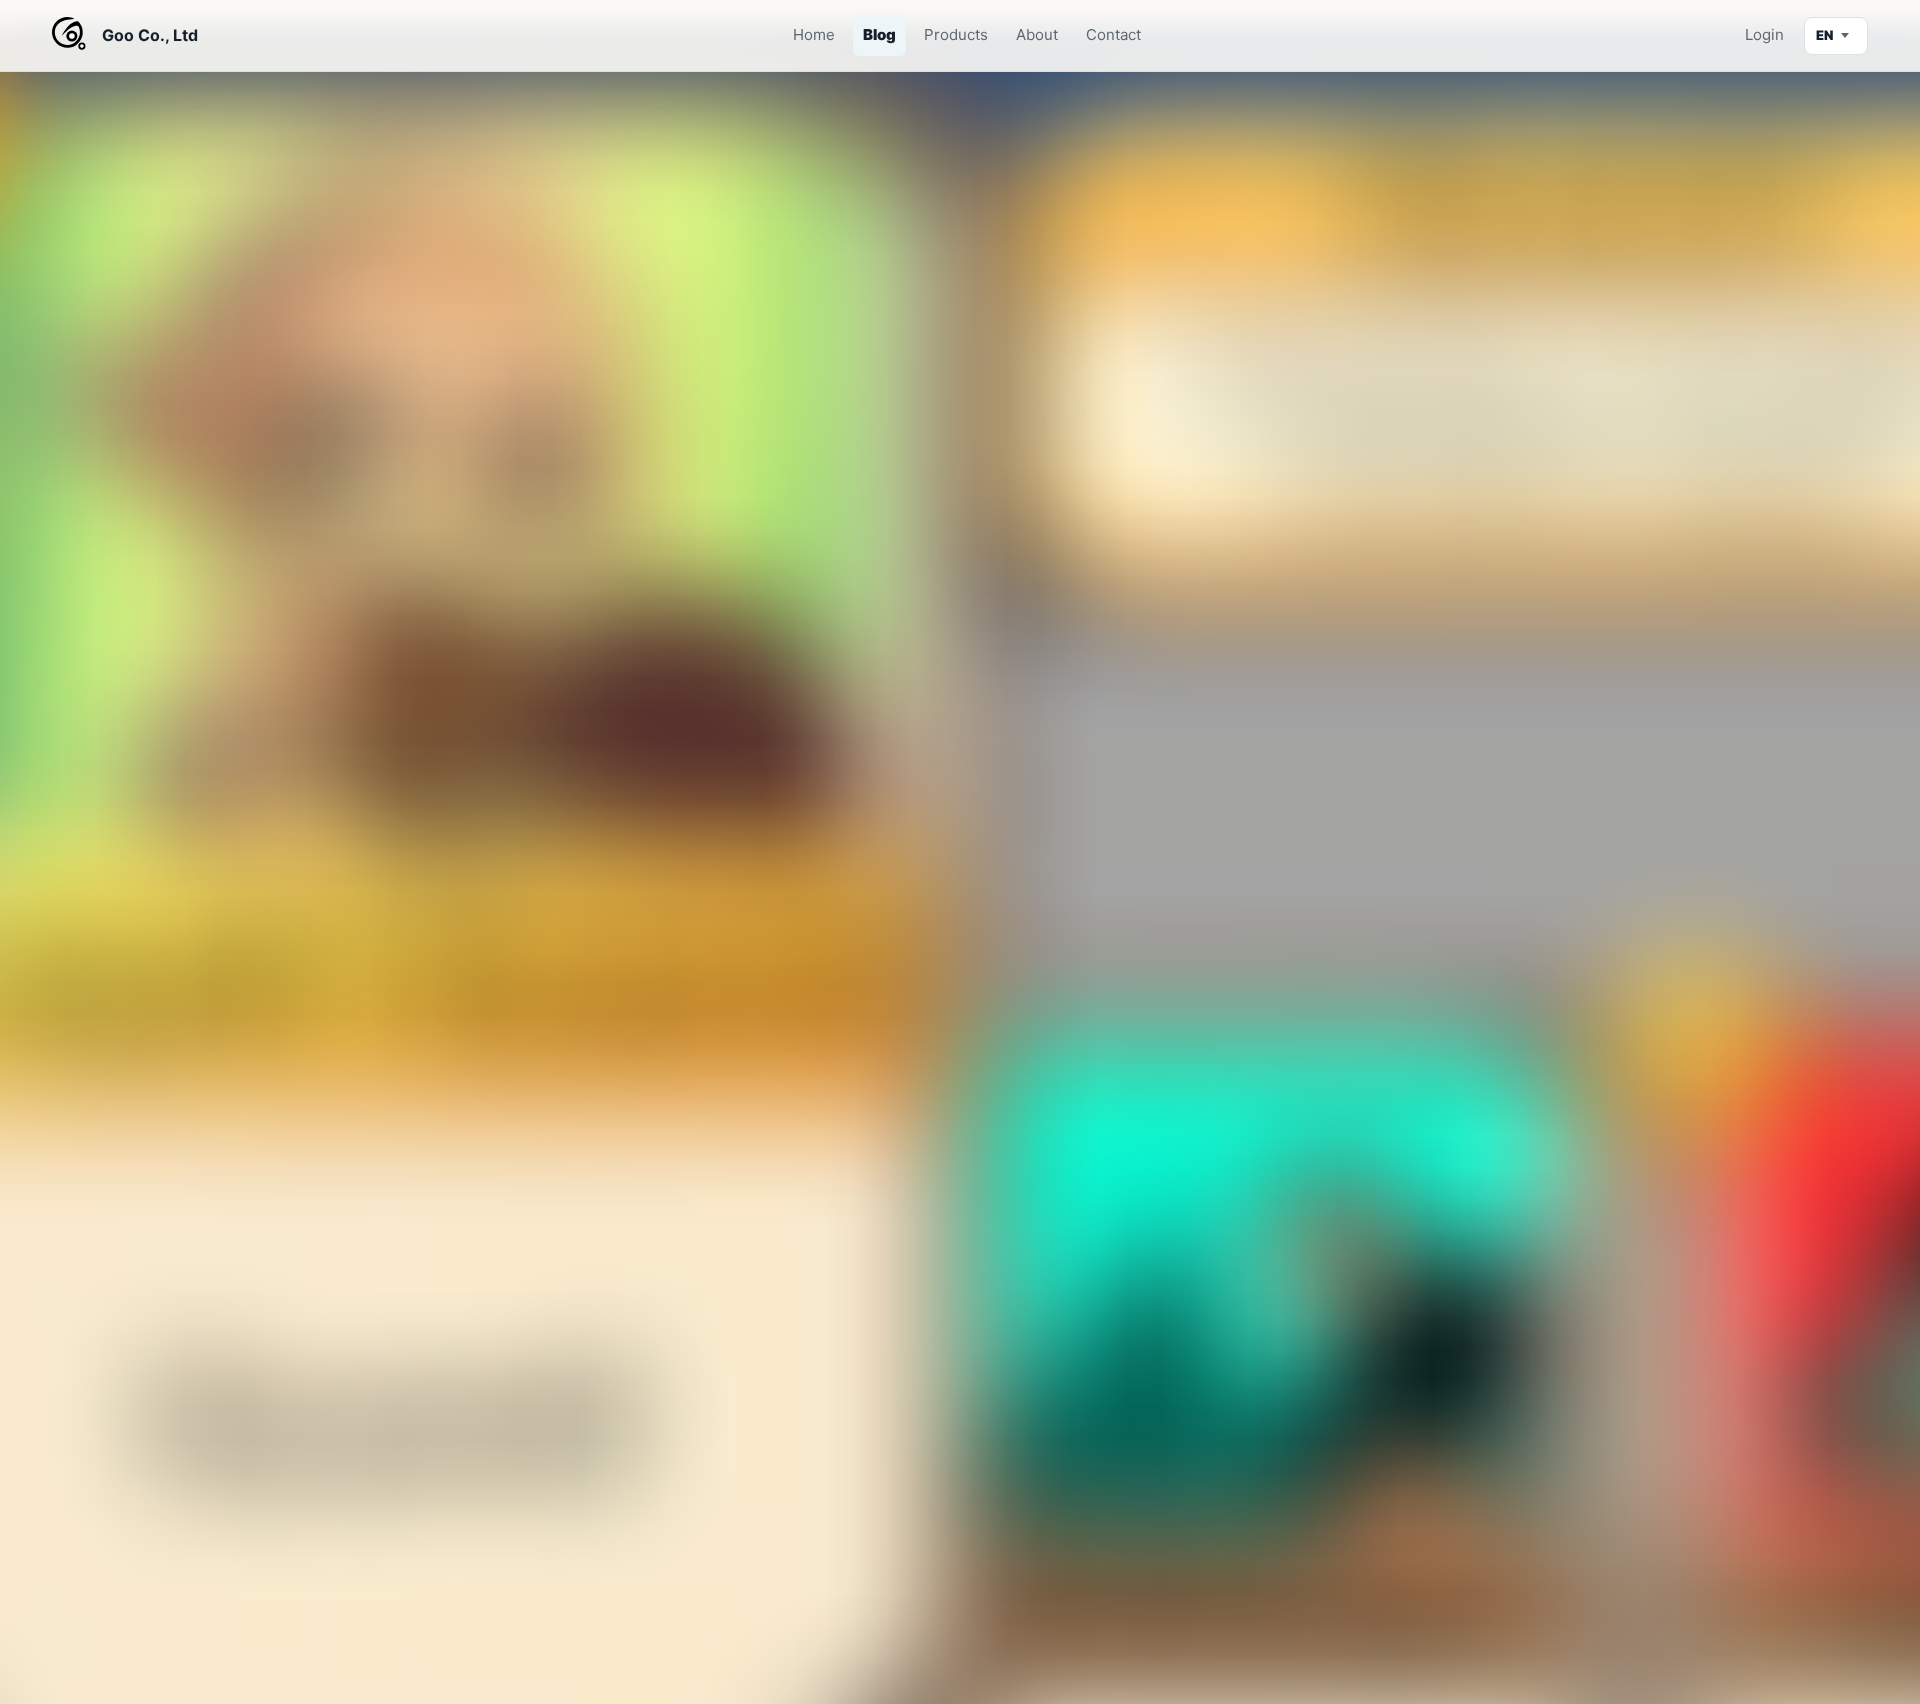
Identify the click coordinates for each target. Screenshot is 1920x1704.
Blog (879, 34)
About (1037, 34)
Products (956, 34)
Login (1764, 34)
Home (814, 34)
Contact (1113, 34)
